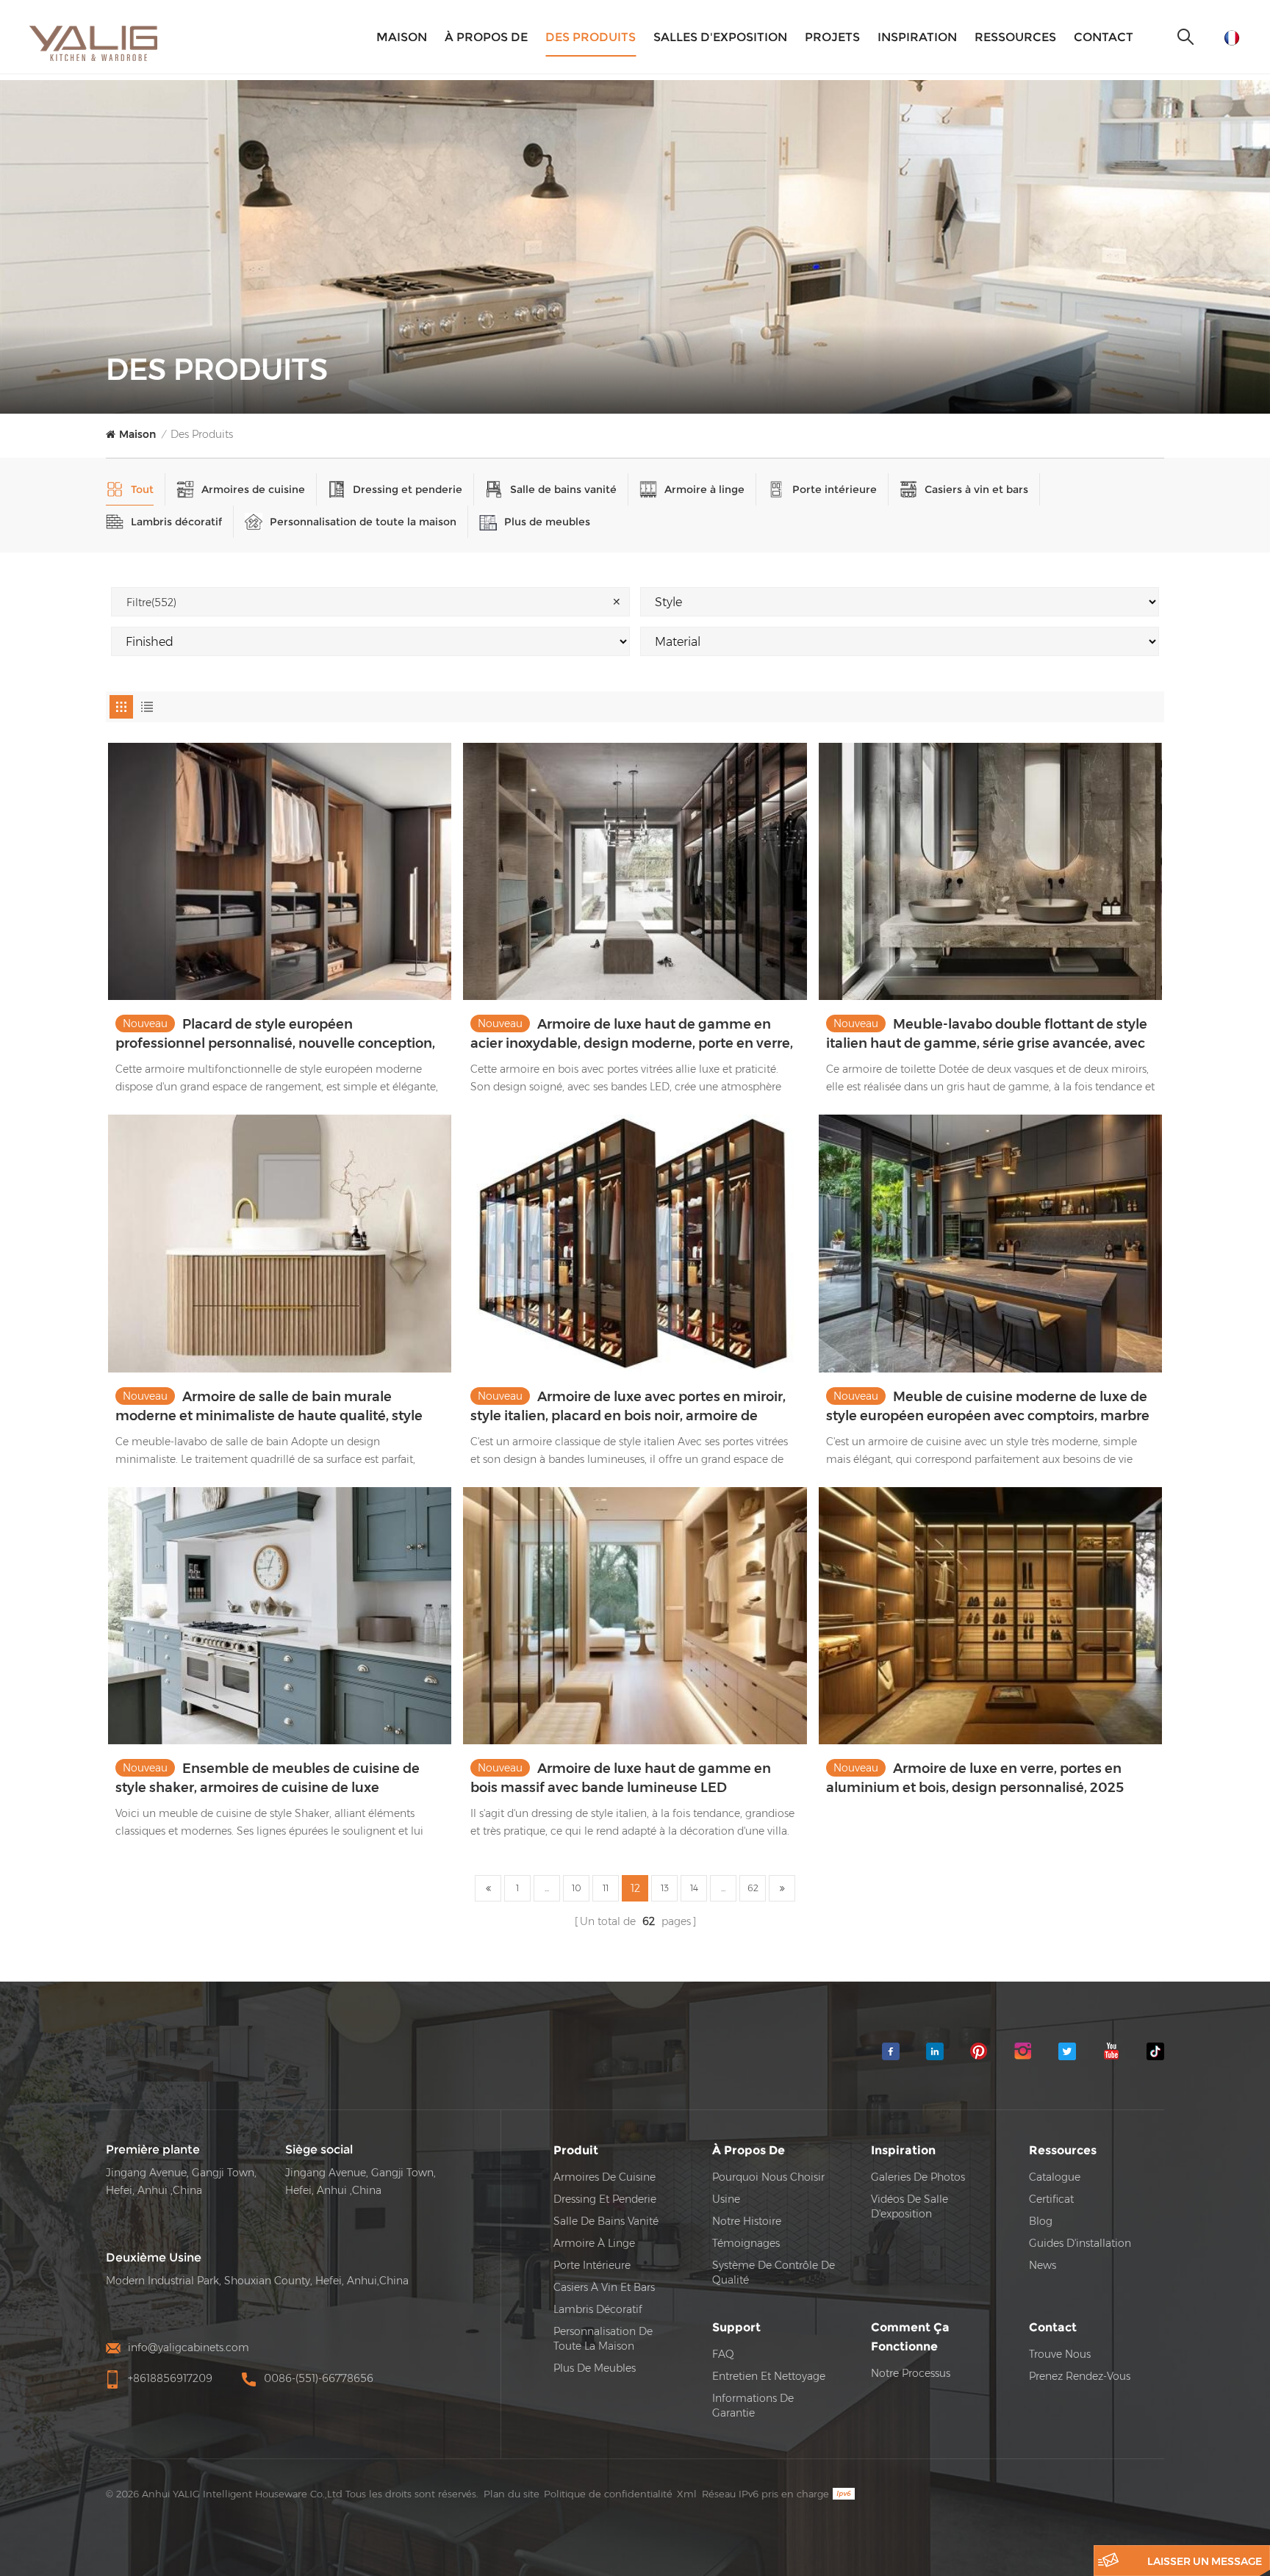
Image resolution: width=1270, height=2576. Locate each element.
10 (577, 1888)
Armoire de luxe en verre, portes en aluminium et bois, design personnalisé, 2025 (975, 1778)
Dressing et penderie (408, 489)
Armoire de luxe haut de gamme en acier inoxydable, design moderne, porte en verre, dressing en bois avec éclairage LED (632, 1035)
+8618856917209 (170, 2378)
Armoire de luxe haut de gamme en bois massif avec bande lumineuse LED (621, 1778)
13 (665, 1888)
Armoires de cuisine (253, 489)
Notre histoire (747, 2221)
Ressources (1015, 37)
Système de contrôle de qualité (774, 2273)
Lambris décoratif (176, 522)
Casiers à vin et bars (976, 489)
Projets (832, 37)
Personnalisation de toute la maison (363, 522)
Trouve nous (1060, 2354)
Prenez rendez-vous (1080, 2376)
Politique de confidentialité (608, 2494)
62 (753, 1888)
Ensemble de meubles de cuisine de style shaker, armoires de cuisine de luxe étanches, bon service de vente (268, 1779)
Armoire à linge (704, 489)
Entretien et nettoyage (769, 2376)
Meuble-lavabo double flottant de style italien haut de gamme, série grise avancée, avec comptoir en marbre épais (987, 1035)
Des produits (591, 37)
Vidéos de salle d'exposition (910, 2206)
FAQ (723, 2354)
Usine (726, 2199)
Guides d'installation (1080, 2243)
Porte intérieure (835, 489)
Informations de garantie (753, 2406)
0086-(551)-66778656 (319, 2378)
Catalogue (1055, 2177)
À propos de (486, 37)
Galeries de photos (918, 2177)
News (1043, 2265)
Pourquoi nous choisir (768, 2177)
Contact (1104, 37)
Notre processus (911, 2373)
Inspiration (917, 37)
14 (694, 1888)
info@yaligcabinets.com (189, 2347)
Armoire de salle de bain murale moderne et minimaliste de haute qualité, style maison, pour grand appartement (269, 1407)
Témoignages (746, 2243)
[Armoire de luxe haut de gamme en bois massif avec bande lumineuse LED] (635, 1616)
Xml (687, 2494)
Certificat (1051, 2199)
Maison (402, 37)
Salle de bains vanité (563, 489)
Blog (1041, 2221)
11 (606, 1888)
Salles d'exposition (720, 37)
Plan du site (512, 2494)
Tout (142, 489)
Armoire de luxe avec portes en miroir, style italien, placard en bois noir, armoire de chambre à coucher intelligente (628, 1407)
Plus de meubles (547, 522)
